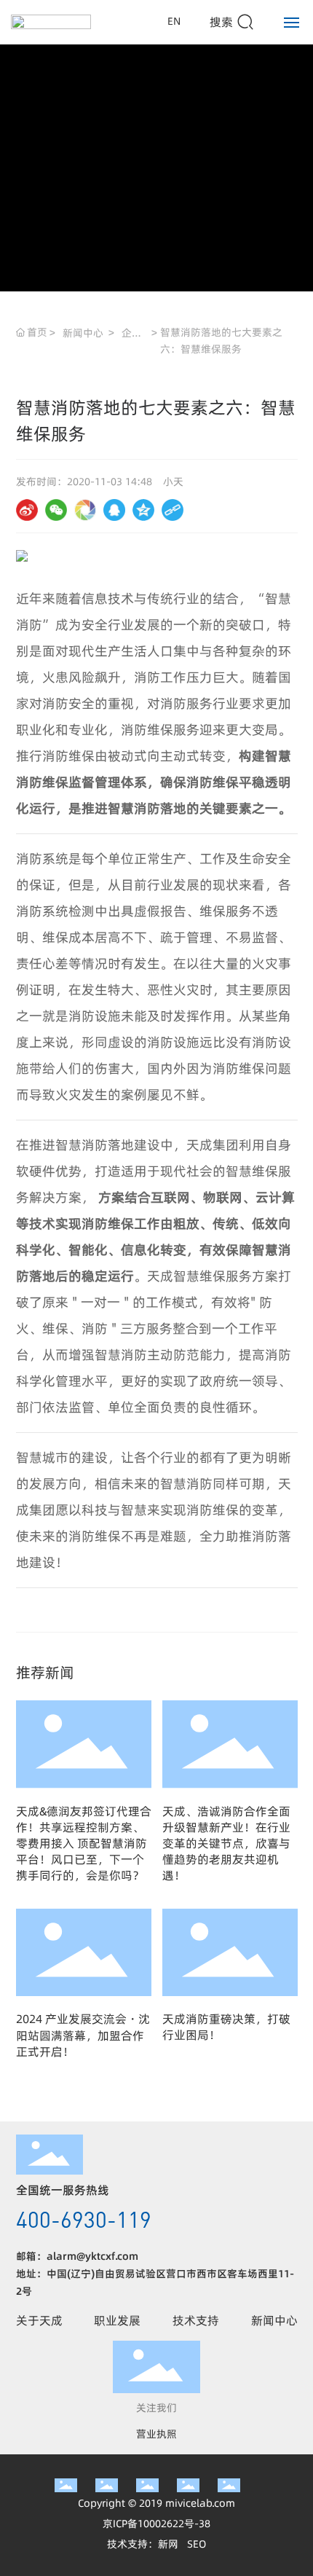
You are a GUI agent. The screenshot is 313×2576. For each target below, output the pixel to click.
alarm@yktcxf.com (92, 2256)
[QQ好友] (114, 510)
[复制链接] (173, 510)
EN (174, 21)
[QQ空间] (143, 510)
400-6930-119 (84, 2219)
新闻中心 (83, 333)
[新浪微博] (27, 510)
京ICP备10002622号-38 (156, 2524)
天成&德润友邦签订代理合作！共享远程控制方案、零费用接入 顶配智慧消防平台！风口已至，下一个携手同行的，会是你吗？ (84, 1843)
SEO (197, 2544)
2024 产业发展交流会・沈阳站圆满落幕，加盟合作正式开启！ (83, 2035)
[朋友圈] (85, 510)
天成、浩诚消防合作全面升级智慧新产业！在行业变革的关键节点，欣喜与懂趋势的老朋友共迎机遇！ (226, 1843)
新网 (168, 2544)
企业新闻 (132, 334)
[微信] (56, 510)
